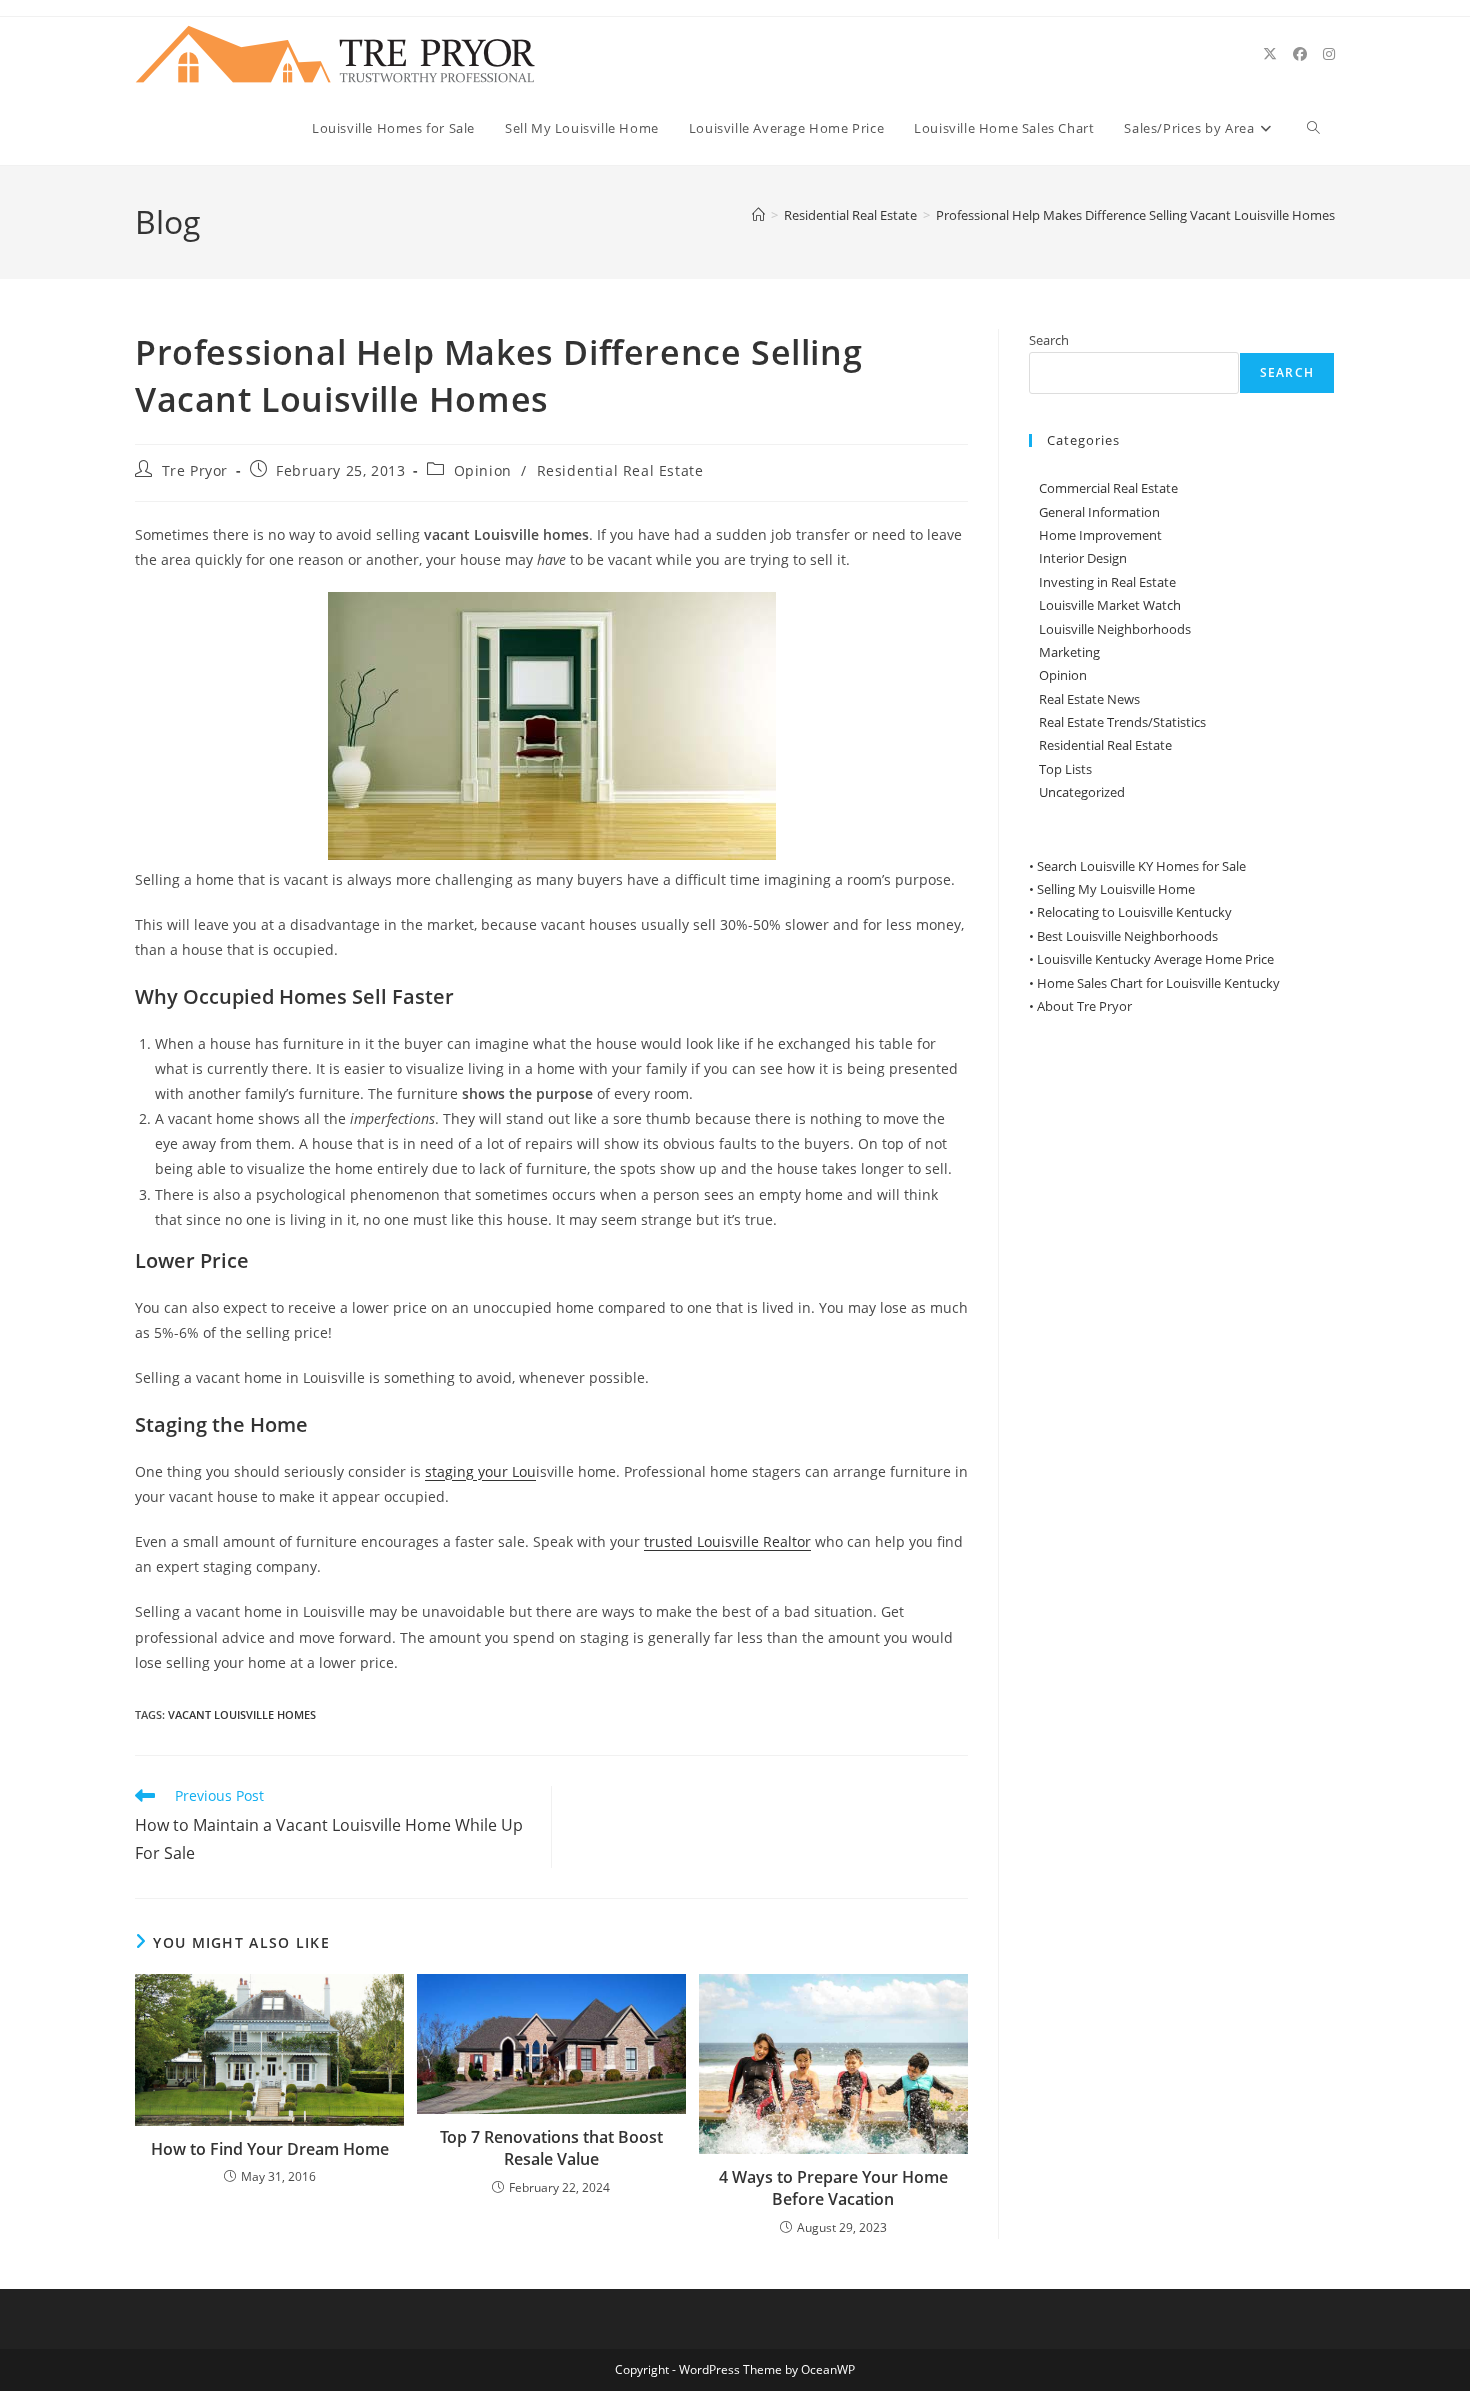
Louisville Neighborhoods (1115, 629)
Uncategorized (1082, 792)
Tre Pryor (195, 470)
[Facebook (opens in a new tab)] (1300, 54)
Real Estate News (1089, 699)
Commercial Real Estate (1108, 488)
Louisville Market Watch (1110, 605)
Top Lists (1065, 769)
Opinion (483, 470)
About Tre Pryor (1084, 1006)
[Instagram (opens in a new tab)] (1329, 54)
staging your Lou (480, 1471)
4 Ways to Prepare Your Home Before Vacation (833, 2188)
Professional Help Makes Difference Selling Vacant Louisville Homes (1135, 215)
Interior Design (1083, 558)
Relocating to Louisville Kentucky (1134, 912)
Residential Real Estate (620, 470)
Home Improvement (1100, 535)
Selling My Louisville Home (1116, 889)
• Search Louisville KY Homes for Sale (1137, 866)
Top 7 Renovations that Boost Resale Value (551, 2148)
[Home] (758, 215)
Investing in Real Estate (1107, 582)
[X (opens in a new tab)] (1270, 54)
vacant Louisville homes (242, 1714)
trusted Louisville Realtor (727, 1541)
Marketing (1069, 652)
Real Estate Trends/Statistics (1122, 722)
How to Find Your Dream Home (270, 2149)
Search (1049, 340)
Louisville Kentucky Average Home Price (1155, 959)
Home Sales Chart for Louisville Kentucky (1158, 983)
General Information (1099, 512)
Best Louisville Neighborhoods (1127, 936)
